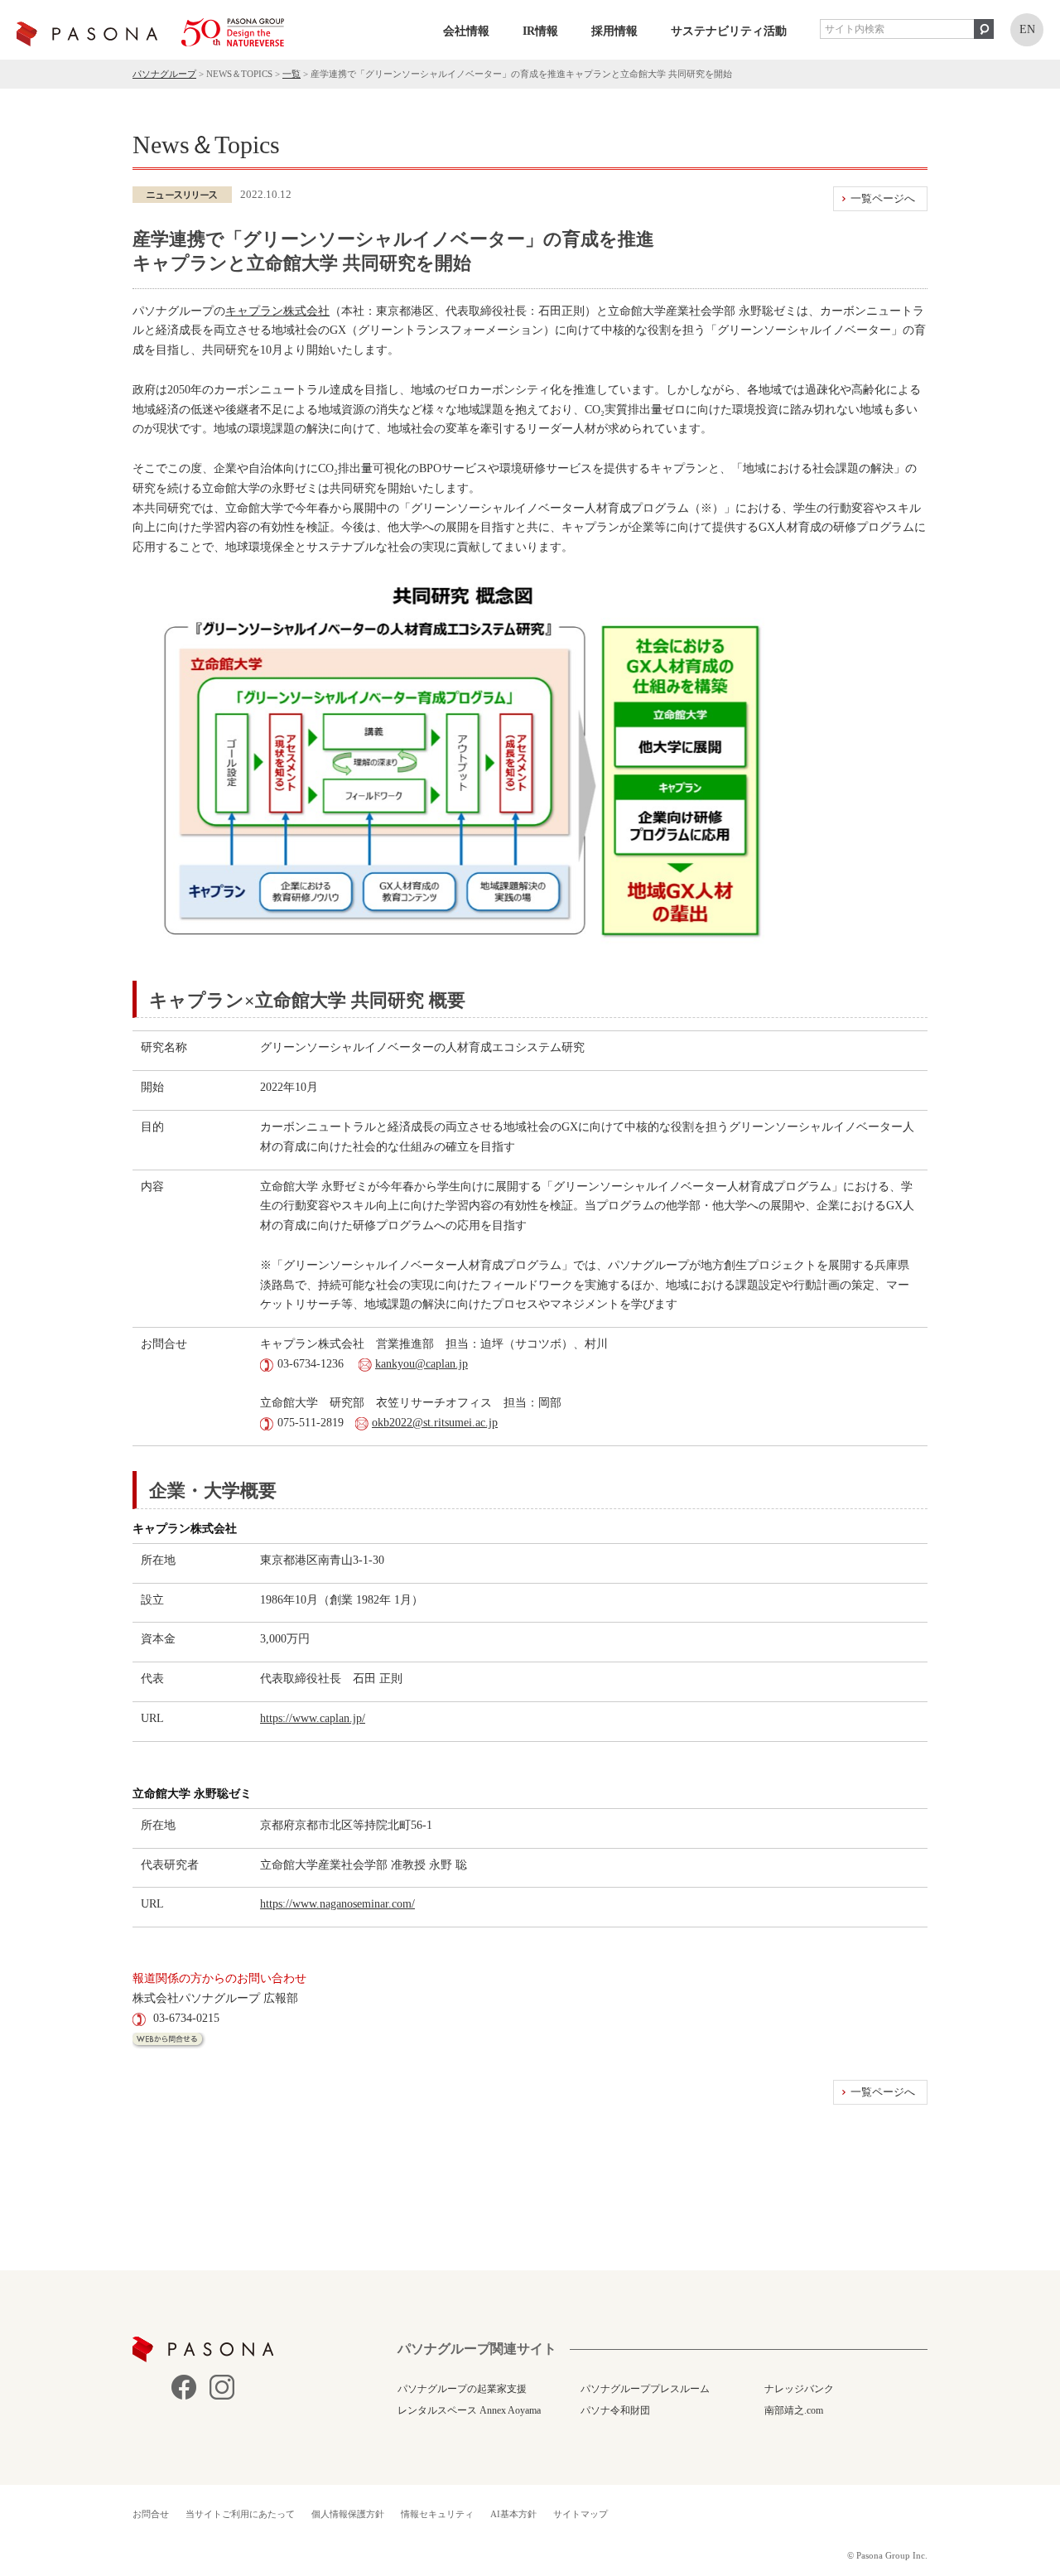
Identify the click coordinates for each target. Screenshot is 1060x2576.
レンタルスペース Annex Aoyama (469, 2410)
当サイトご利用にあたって (240, 2514)
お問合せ (151, 2514)
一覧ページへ (883, 198)
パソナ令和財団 (615, 2410)
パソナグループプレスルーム (645, 2389)
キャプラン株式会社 (277, 311)
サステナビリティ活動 (729, 31)
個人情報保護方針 (348, 2514)
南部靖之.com (794, 2410)
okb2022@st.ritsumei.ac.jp (435, 1423)
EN (1027, 29)
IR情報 (540, 31)
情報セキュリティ (437, 2514)
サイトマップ (581, 2514)
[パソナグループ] (150, 32)
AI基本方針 (513, 2514)
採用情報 (614, 31)
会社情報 (466, 31)
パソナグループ (164, 74)
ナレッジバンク (799, 2389)
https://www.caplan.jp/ (313, 1718)
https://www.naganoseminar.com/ (337, 1904)
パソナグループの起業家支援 (462, 2389)
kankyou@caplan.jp (422, 1364)
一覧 (291, 74)
